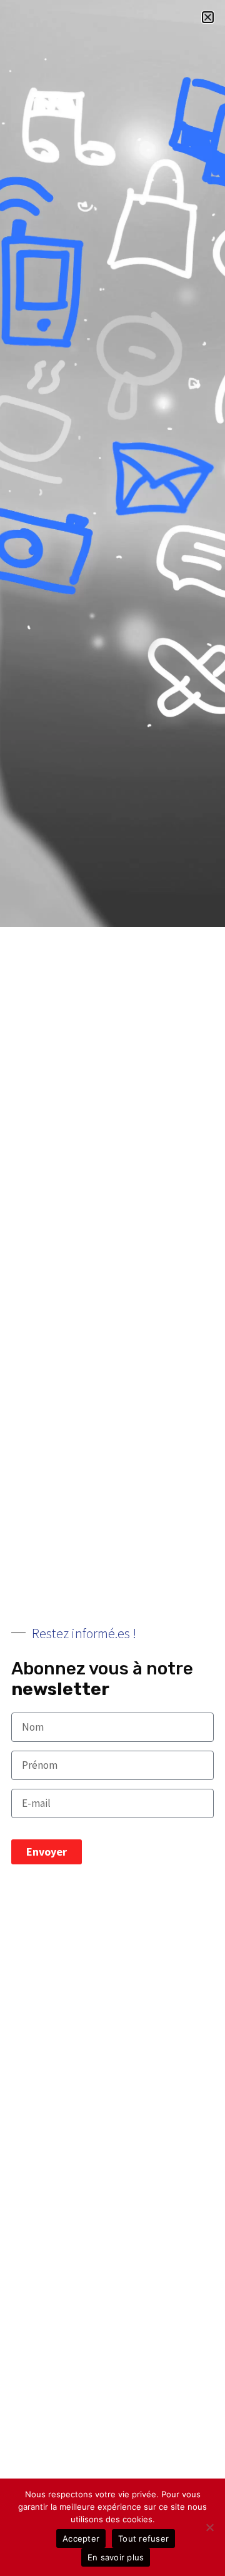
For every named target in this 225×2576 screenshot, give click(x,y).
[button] (208, 17)
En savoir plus (116, 2557)
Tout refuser (143, 2539)
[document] (112, 1288)
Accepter (81, 2539)
